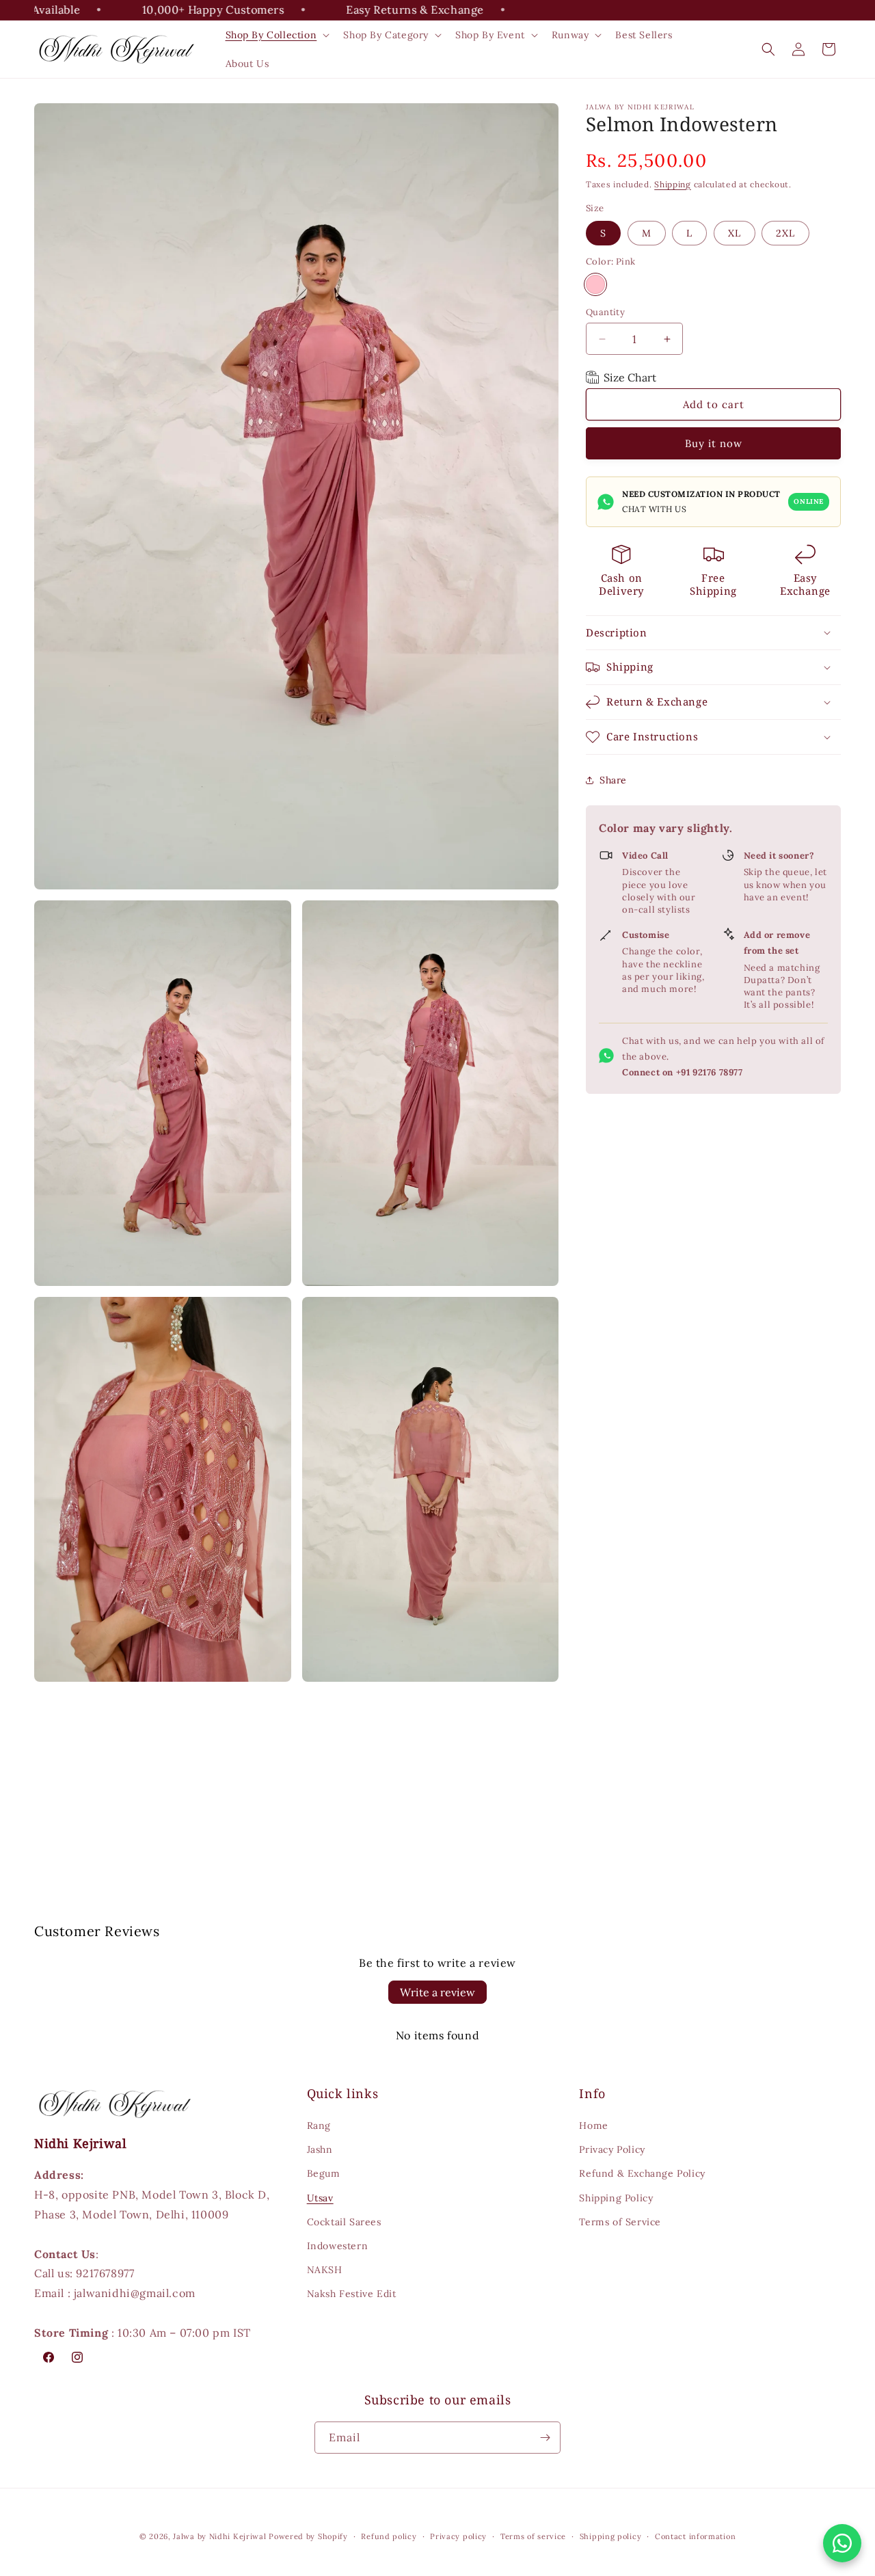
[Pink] (595, 284)
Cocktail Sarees (344, 2222)
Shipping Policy (616, 2198)
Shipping (673, 184)
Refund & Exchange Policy (642, 2173)
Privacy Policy (612, 2149)
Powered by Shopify (308, 2536)
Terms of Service (620, 2222)
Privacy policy (458, 2536)
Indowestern (338, 2246)
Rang (319, 2125)
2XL (785, 233)
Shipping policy (611, 2536)
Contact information (695, 2536)
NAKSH (325, 2270)
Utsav (320, 2198)
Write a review (437, 1992)
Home (593, 2125)
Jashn (320, 2149)
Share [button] (613, 780)
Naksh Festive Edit (352, 2294)
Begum (324, 2173)
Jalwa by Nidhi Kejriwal (219, 2536)
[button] (277, 35)
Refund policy (389, 2536)
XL (735, 230)
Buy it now (714, 443)
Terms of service (533, 2536)
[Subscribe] (545, 2438)
